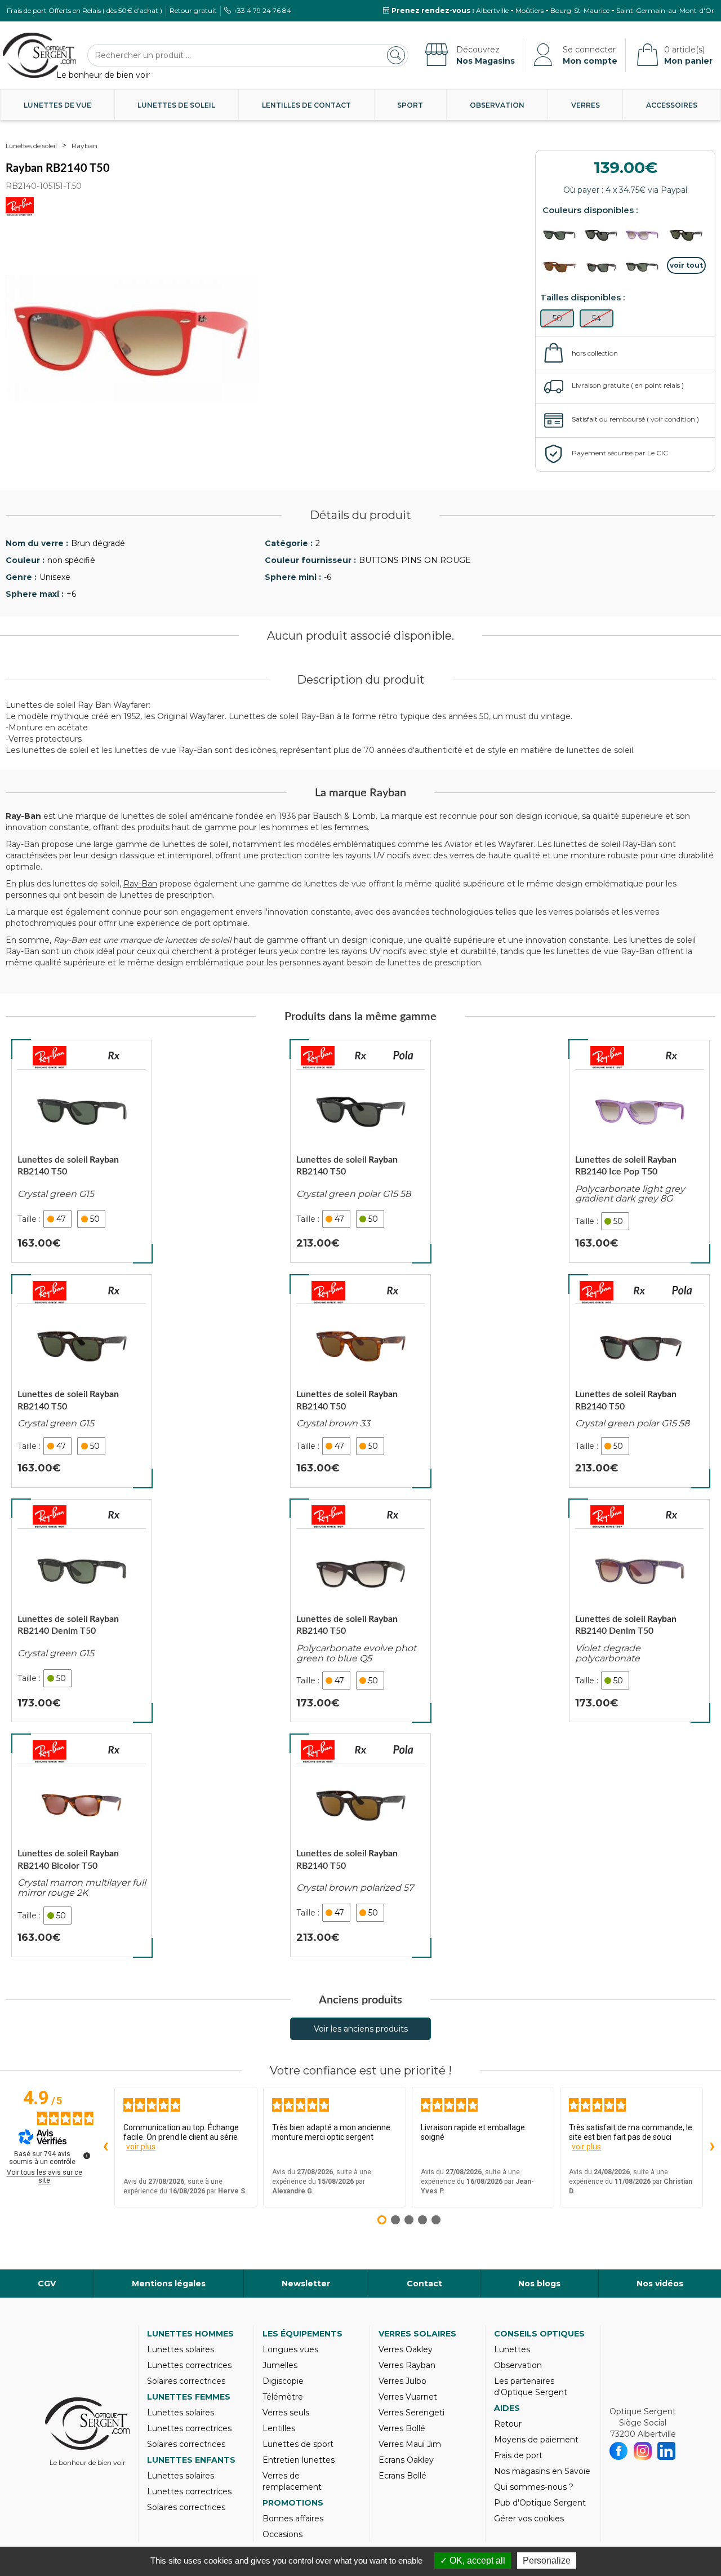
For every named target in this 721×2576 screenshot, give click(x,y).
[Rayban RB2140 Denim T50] (82, 1611)
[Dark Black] (604, 235)
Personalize (547, 2561)
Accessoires (672, 105)
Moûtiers (529, 10)
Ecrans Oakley (406, 2460)
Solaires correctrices (186, 2381)
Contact (424, 2284)
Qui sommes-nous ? (534, 2487)
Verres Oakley (406, 2349)
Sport (410, 105)
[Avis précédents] (105, 2147)
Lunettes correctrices (189, 2365)
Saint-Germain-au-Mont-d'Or (665, 10)
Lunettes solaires (181, 2349)
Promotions (293, 2503)
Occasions (282, 2534)
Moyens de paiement (536, 2440)
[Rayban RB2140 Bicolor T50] (82, 1845)
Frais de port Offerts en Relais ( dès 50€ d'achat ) (84, 10)
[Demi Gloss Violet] (645, 235)
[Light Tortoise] (562, 267)
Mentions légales (169, 2284)
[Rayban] (50, 1057)
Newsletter (306, 2284)
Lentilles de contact (306, 105)
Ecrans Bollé (402, 2476)
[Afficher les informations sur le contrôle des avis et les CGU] (87, 2156)
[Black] (562, 235)
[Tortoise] (687, 235)
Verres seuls (286, 2413)
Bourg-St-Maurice (580, 10)
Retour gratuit (193, 10)
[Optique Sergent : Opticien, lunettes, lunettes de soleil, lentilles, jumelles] (39, 55)
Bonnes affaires (293, 2519)
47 (61, 1219)
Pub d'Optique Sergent (540, 2503)
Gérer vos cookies (529, 2519)
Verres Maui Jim (410, 2444)
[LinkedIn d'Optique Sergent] (667, 2451)
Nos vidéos (660, 2284)
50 (95, 1219)
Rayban (84, 146)
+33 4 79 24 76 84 (262, 10)
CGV (47, 2284)
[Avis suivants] (712, 2147)
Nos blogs (539, 2284)
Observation (497, 105)
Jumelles (280, 2365)
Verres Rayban (407, 2365)
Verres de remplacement (292, 2481)
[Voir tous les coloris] (687, 265)
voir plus (141, 2147)
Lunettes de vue (57, 105)
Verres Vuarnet (408, 2397)
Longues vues (290, 2349)
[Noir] (645, 267)
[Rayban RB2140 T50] (82, 1151)
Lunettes (512, 2349)
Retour (508, 2424)
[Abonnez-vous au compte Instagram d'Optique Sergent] (643, 2451)
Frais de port (518, 2455)
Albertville (492, 10)
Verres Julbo (402, 2381)
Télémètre (283, 2397)
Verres (586, 105)
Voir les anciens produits (361, 2029)
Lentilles (279, 2428)
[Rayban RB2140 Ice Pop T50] (639, 1151)
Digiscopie (283, 2381)
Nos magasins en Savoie (542, 2471)
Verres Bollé (402, 2428)
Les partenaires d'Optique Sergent (531, 2387)
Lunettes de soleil (176, 105)
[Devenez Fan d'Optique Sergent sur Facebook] (619, 2451)
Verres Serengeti (411, 2413)
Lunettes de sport (298, 2444)
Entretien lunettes (299, 2460)
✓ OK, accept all (473, 2561)
